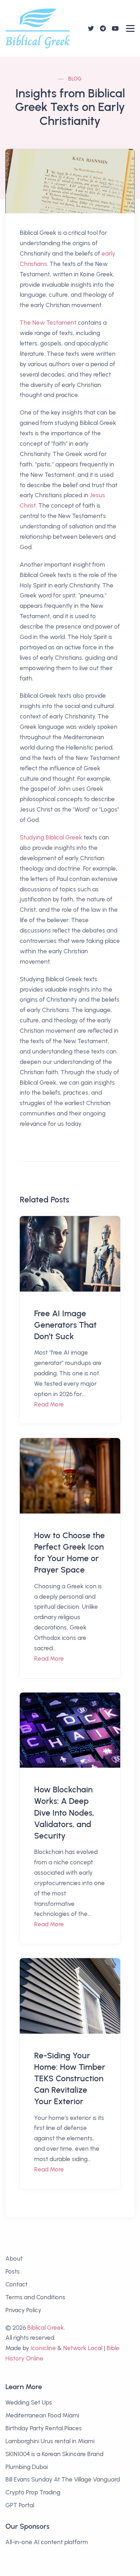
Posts (13, 2271)
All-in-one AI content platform (47, 2542)
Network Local (83, 2348)
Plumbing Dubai (27, 2467)
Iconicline (43, 2348)
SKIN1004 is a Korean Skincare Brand (54, 2454)
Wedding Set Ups (29, 2402)
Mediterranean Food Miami (42, 2415)
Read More (49, 1404)
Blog (75, 79)
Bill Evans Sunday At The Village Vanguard (63, 2479)
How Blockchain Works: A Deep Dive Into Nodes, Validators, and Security (64, 1813)
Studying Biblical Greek (51, 837)
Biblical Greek (46, 2328)
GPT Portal (20, 2505)
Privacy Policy (23, 2310)
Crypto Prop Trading (33, 2492)
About (14, 2258)
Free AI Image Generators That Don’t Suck (65, 1325)
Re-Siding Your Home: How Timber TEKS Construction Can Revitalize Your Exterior (70, 2079)
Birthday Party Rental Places (44, 2428)
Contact (17, 2284)
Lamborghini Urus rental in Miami (50, 2441)
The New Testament (48, 323)
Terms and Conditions (35, 2297)
